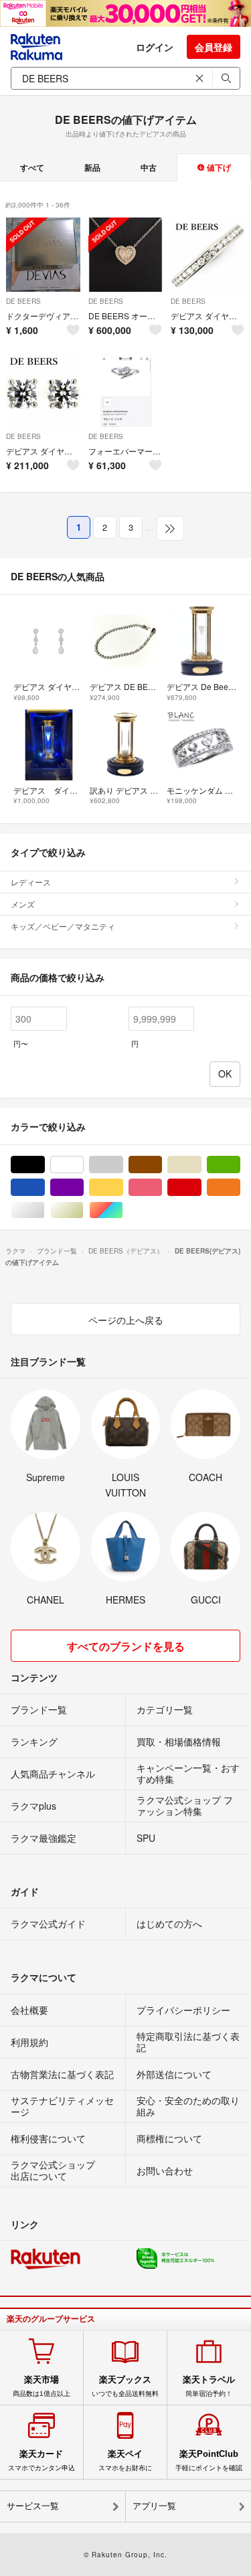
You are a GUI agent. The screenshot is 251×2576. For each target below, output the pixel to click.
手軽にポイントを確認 (209, 2460)
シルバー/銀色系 (45, 1210)
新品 (92, 167)
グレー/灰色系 (123, 1165)
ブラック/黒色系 (45, 1165)
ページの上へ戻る (126, 1320)
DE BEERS (23, 301)
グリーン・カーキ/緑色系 (240, 1165)
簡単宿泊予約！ (209, 2386)
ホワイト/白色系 (83, 1165)
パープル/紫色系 (83, 1188)
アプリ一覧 (154, 2506)
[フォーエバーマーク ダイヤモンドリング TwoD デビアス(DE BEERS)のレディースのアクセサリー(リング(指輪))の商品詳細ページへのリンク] (125, 390)
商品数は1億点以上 (41, 2386)
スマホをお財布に (125, 2460)
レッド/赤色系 (201, 1188)
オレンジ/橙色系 (240, 1188)
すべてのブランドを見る (126, 1646)
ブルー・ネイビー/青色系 (45, 1188)
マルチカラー (123, 1210)
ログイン (155, 47)
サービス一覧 (33, 2506)
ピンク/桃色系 (162, 1188)
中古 (149, 167)
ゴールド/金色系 (83, 1210)
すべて (32, 167)
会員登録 (214, 47)
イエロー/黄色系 (123, 1188)
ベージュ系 (201, 1165)
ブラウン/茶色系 (162, 1165)
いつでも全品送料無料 (125, 2386)
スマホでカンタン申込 (41, 2460)
